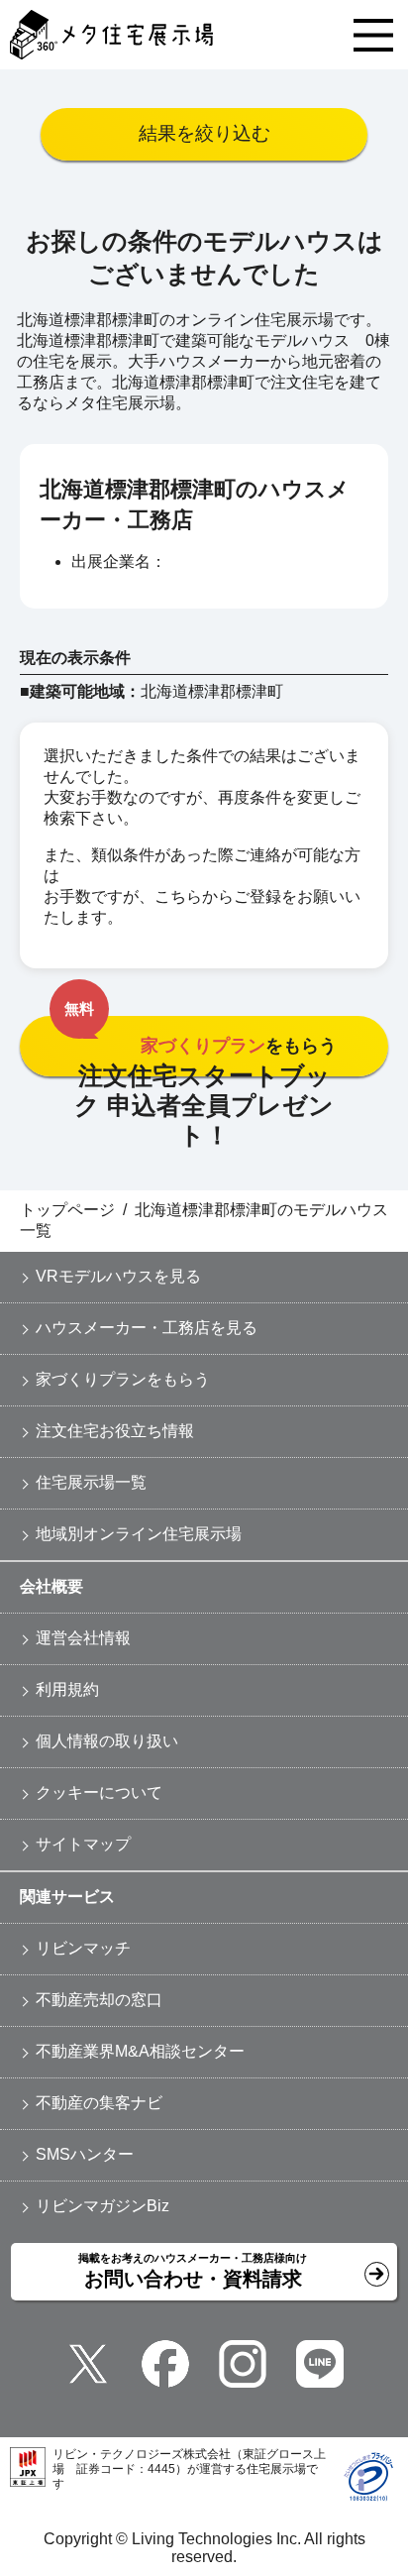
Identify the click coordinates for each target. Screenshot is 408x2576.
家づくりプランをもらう (123, 1379)
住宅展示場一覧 (91, 1482)
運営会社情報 (83, 1638)
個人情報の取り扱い (107, 1741)
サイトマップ (83, 1844)
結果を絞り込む (204, 133)
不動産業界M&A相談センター (140, 2051)
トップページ (67, 1210)
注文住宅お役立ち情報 (115, 1431)
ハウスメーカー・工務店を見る (147, 1328)
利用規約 (67, 1689)
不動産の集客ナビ (99, 2103)
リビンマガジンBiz (102, 2206)
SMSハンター (85, 2154)
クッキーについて (99, 1792)
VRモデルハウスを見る (118, 1276)
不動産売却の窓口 (99, 2000)
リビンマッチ (83, 1948)
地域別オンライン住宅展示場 (139, 1534)
